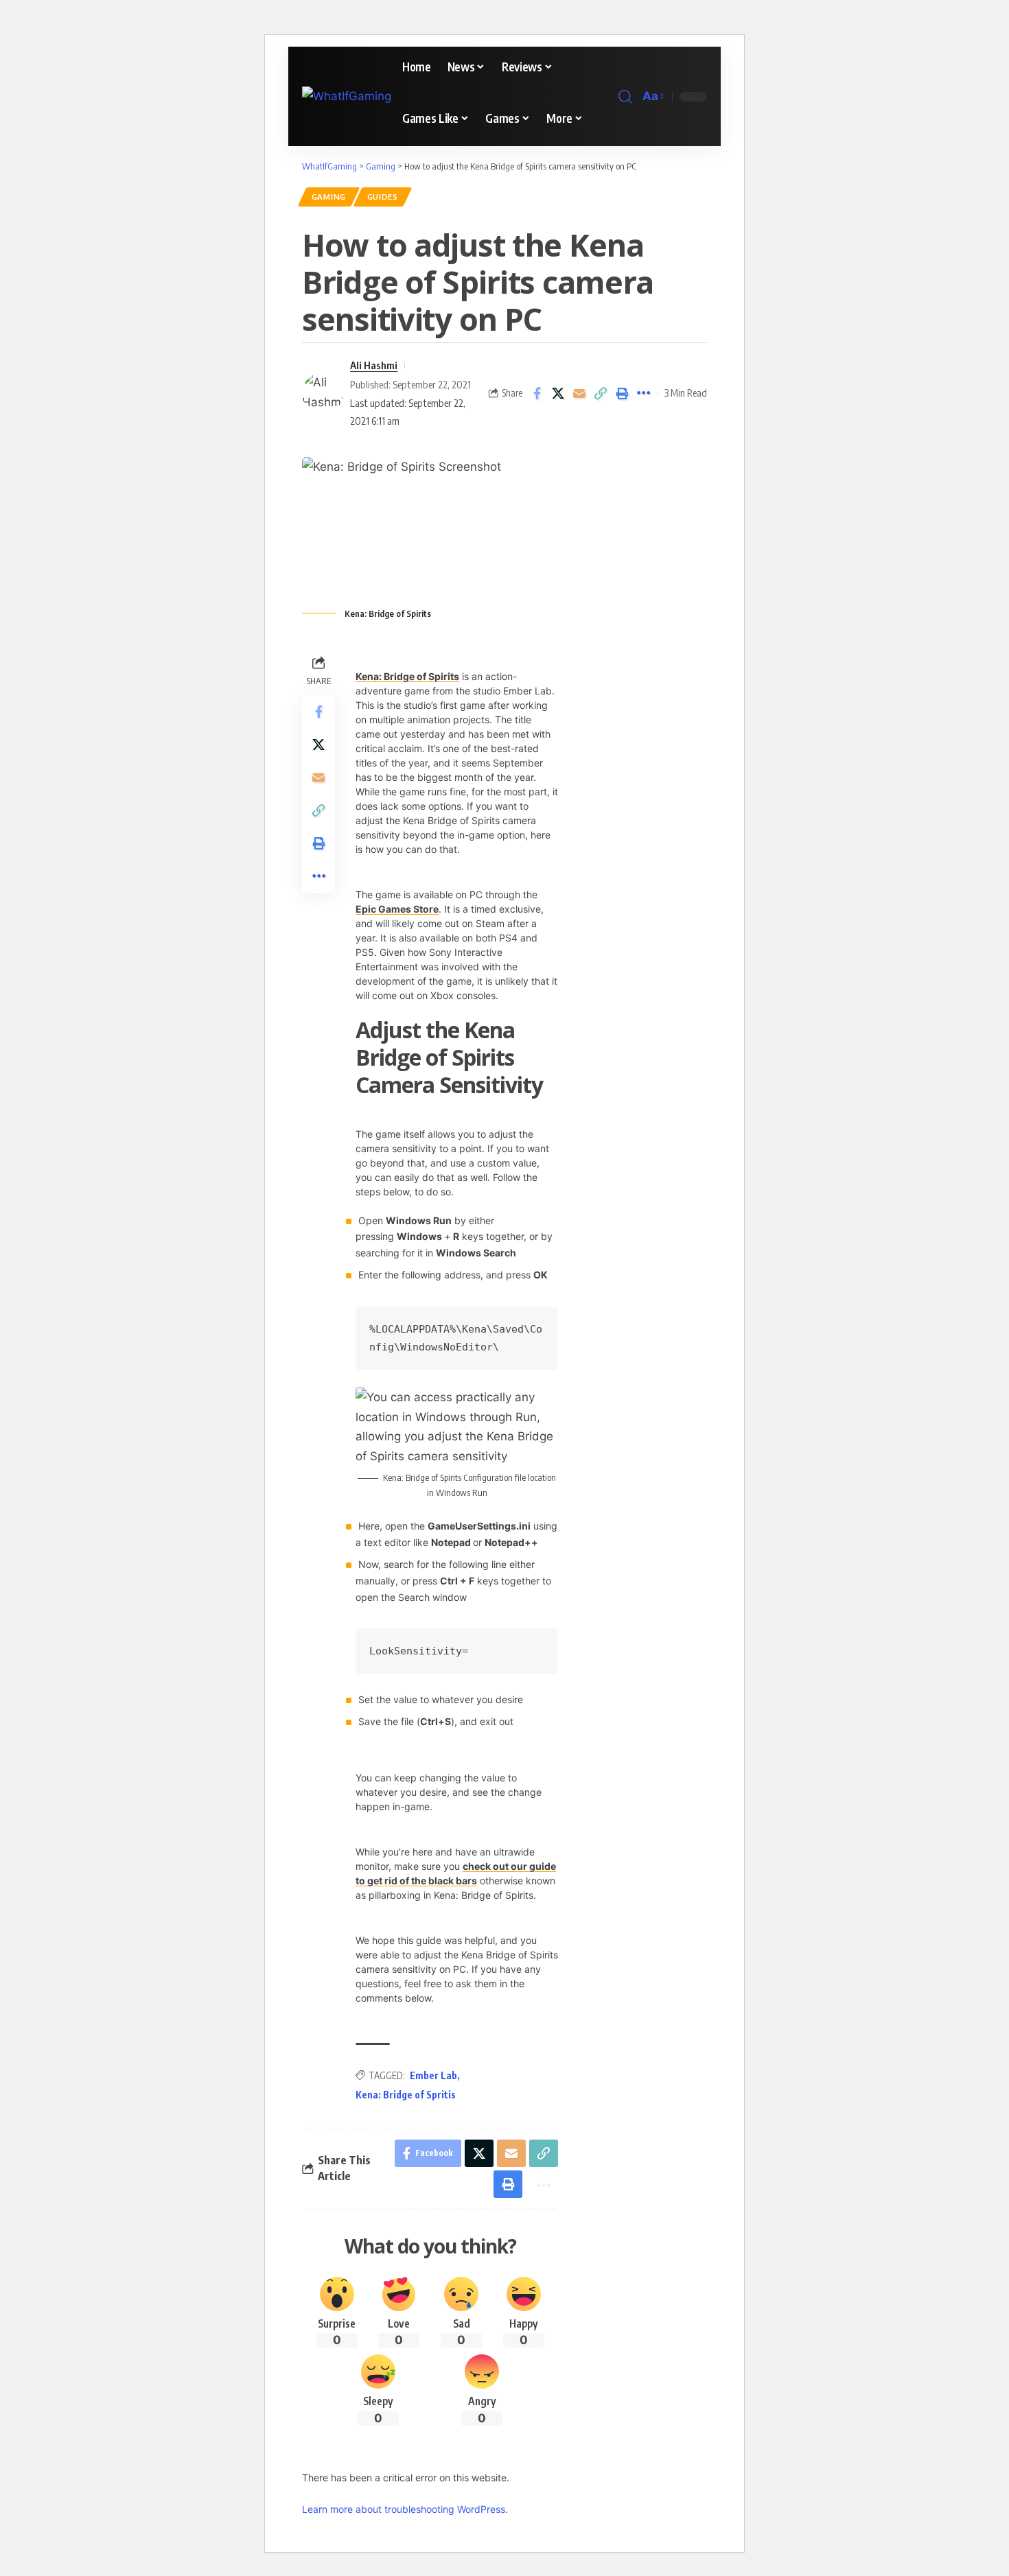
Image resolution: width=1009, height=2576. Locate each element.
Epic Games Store (397, 909)
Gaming (329, 197)
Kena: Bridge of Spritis (406, 2095)
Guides (383, 197)
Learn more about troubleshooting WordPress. (405, 2509)
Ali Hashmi (374, 365)
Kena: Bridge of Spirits (407, 676)
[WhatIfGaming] (347, 96)
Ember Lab (433, 2075)
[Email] (579, 393)
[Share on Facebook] (537, 393)
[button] (625, 97)
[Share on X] (558, 393)
